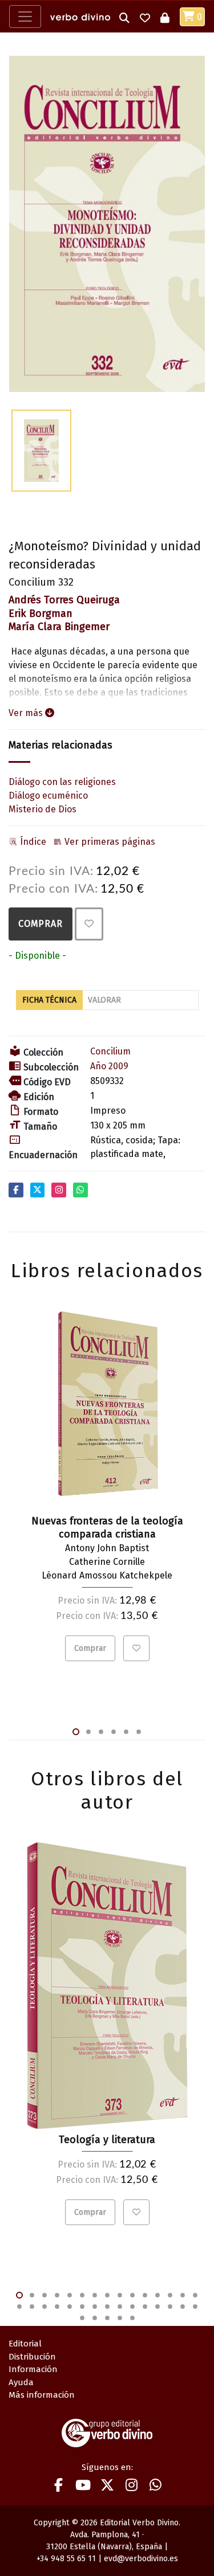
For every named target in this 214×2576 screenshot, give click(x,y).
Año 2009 (109, 1066)
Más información (42, 2395)
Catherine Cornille (107, 1562)
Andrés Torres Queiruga (64, 600)
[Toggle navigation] (25, 17)
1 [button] (76, 1732)
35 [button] (132, 2318)
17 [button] (32, 2307)
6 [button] (139, 1732)
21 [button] (82, 2307)
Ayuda (21, 2382)
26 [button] (145, 2307)
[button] (124, 17)
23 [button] (107, 2307)
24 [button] (120, 2307)
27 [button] (158, 2307)
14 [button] (183, 2295)
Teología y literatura (107, 2140)
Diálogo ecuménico (48, 796)
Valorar (104, 1000)
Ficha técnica (49, 1000)
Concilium (110, 1051)
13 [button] (170, 2295)
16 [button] (19, 2307)
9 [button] (120, 2295)
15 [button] (195, 2295)
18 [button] (45, 2307)
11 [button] (145, 2295)
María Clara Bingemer (59, 627)
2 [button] (88, 1732)
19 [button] (57, 2307)
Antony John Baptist (107, 1548)
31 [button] (82, 2318)
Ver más (27, 713)
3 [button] (101, 1732)
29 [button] (183, 2307)
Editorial (25, 2344)
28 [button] (170, 2307)
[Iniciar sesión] (165, 17)
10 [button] (132, 2295)
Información (33, 2369)
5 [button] (126, 1732)
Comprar (41, 924)
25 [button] (132, 2307)
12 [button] (158, 2295)
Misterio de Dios (43, 809)
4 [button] (114, 1732)
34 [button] (120, 2318)
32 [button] (95, 2318)
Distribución (32, 2357)
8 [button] (107, 2295)
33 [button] (107, 2318)
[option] (107, 224)
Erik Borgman (41, 614)
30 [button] (195, 2307)
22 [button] (95, 2307)
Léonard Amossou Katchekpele (107, 1575)
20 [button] (70, 2307)
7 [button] (95, 2295)
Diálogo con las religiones (62, 782)
